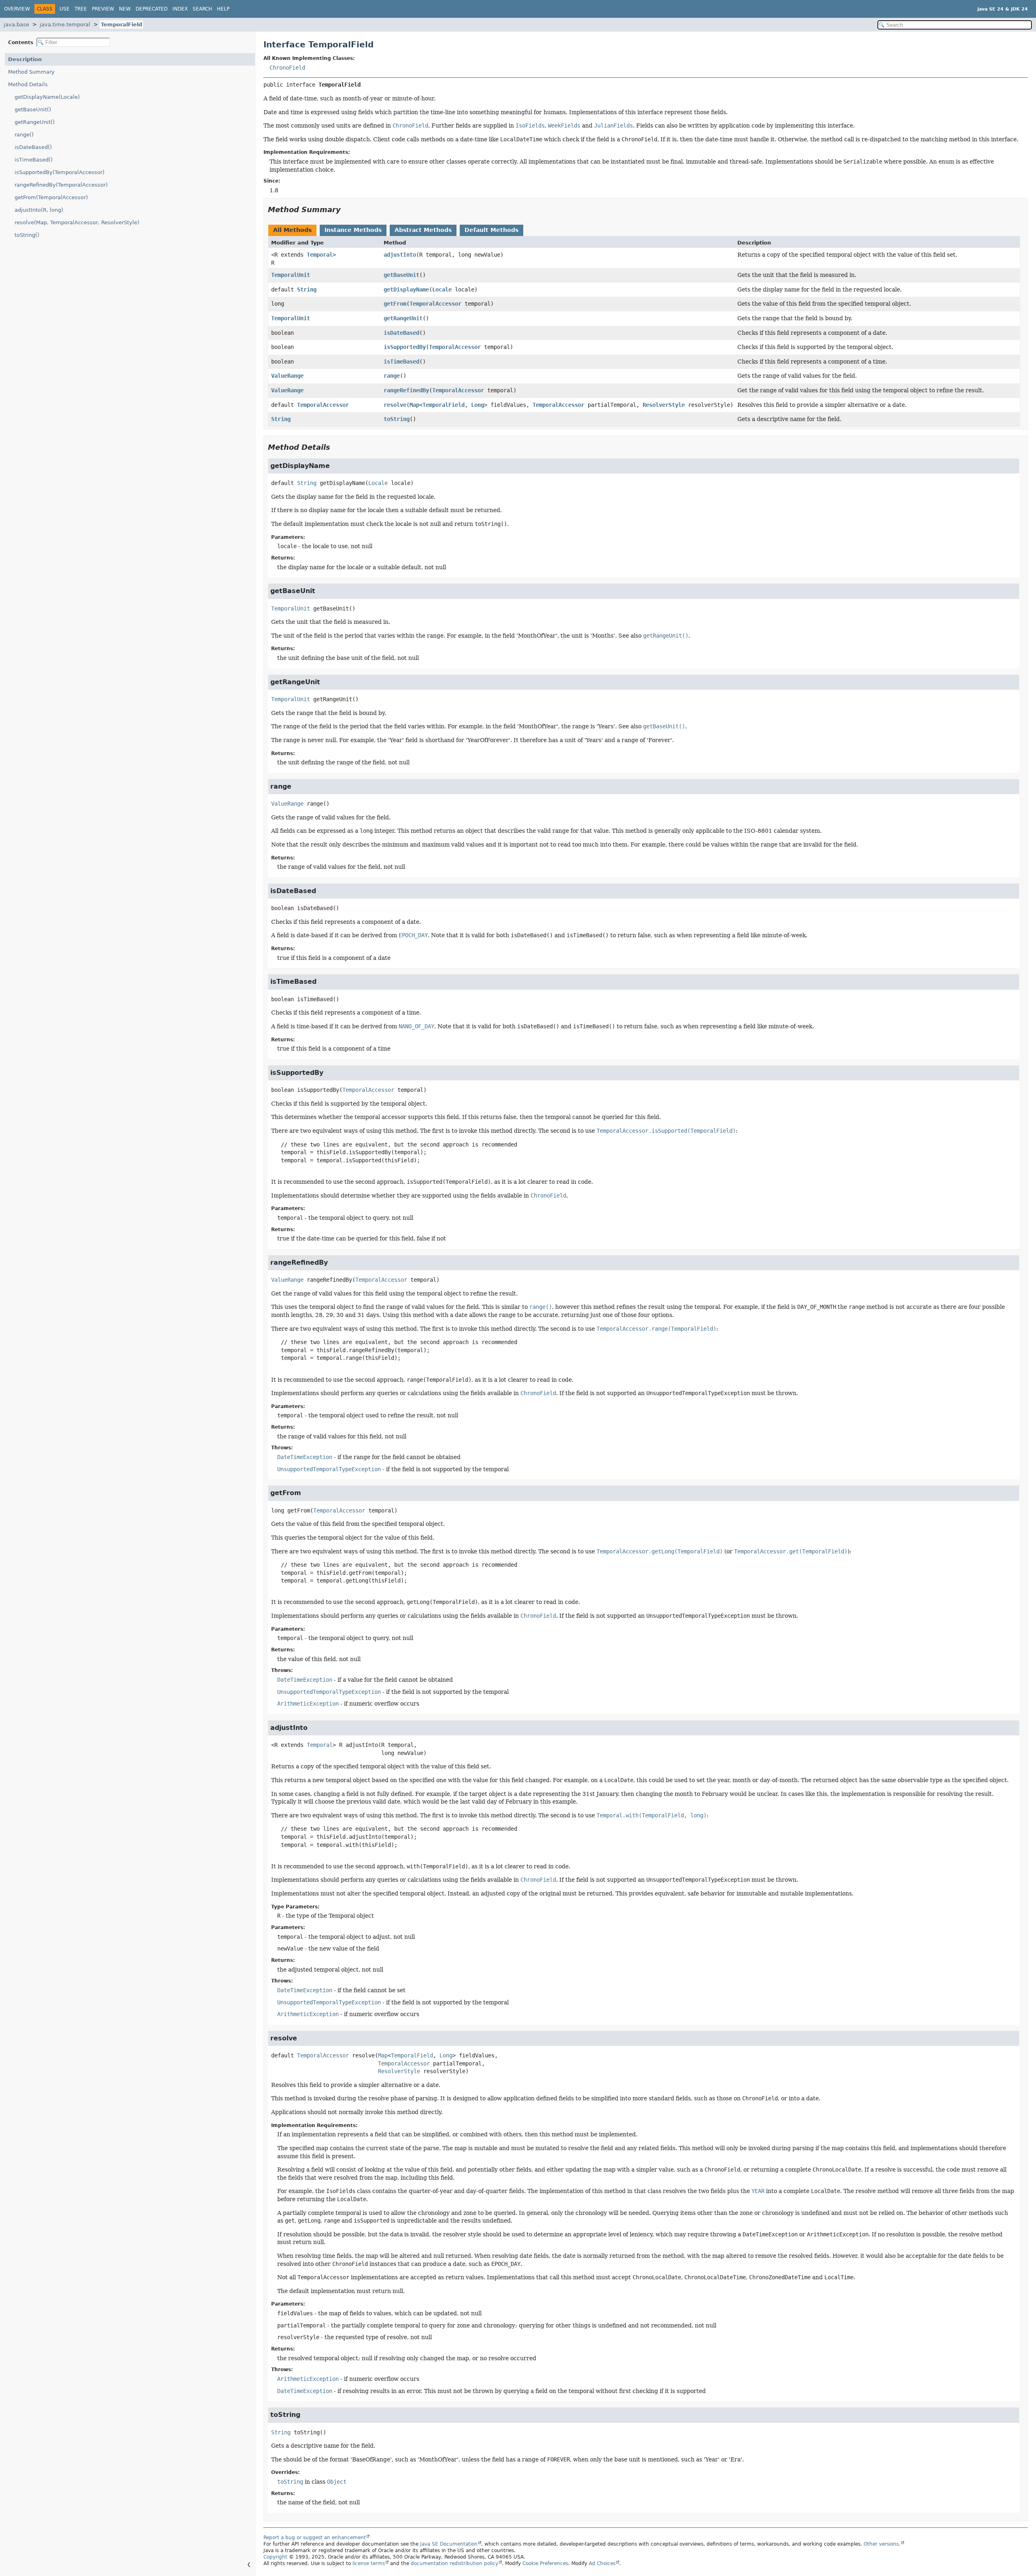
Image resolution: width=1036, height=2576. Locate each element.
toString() (27, 235)
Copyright (275, 2557)
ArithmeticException (308, 1704)
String (307, 289)
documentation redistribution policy (454, 2563)
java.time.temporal (65, 24)
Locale (442, 289)
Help (223, 9)
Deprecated (152, 9)
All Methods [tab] (292, 230)
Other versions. (882, 2544)
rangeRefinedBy (406, 390)
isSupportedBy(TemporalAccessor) (59, 172)
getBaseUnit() (33, 110)
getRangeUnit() (35, 122)
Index (180, 9)
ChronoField (287, 68)
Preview (103, 9)
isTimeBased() (34, 160)
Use (65, 9)
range (392, 376)
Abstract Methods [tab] (423, 230)
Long (478, 405)
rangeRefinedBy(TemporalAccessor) (61, 185)
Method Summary (31, 72)
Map (414, 405)
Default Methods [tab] (491, 230)
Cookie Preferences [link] (545, 2563)
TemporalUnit (291, 275)
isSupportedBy (405, 347)
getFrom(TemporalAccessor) (51, 197)
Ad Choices (602, 2563)
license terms (369, 2563)
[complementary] (545, 2563)
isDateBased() (33, 147)
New (125, 9)
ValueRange (287, 376)
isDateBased (401, 333)
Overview (17, 9)
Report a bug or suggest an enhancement (315, 2538)
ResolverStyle (664, 405)
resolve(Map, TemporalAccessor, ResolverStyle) (77, 222)
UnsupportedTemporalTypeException (329, 1469)
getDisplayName (406, 289)
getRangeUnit (403, 318)
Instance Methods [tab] (353, 230)
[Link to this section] (346, 210)
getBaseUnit (401, 275)
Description (25, 59)
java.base (16, 24)
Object (337, 2482)
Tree (81, 9)
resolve (395, 405)
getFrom (395, 304)
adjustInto (400, 255)
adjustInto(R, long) (39, 210)
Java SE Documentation (449, 2544)
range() (24, 135)
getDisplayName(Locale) (47, 97)
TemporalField (121, 24)
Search (202, 9)
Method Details (28, 84)
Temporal (320, 255)
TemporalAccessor (435, 304)
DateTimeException (305, 1457)
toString (397, 419)
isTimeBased (401, 362)
